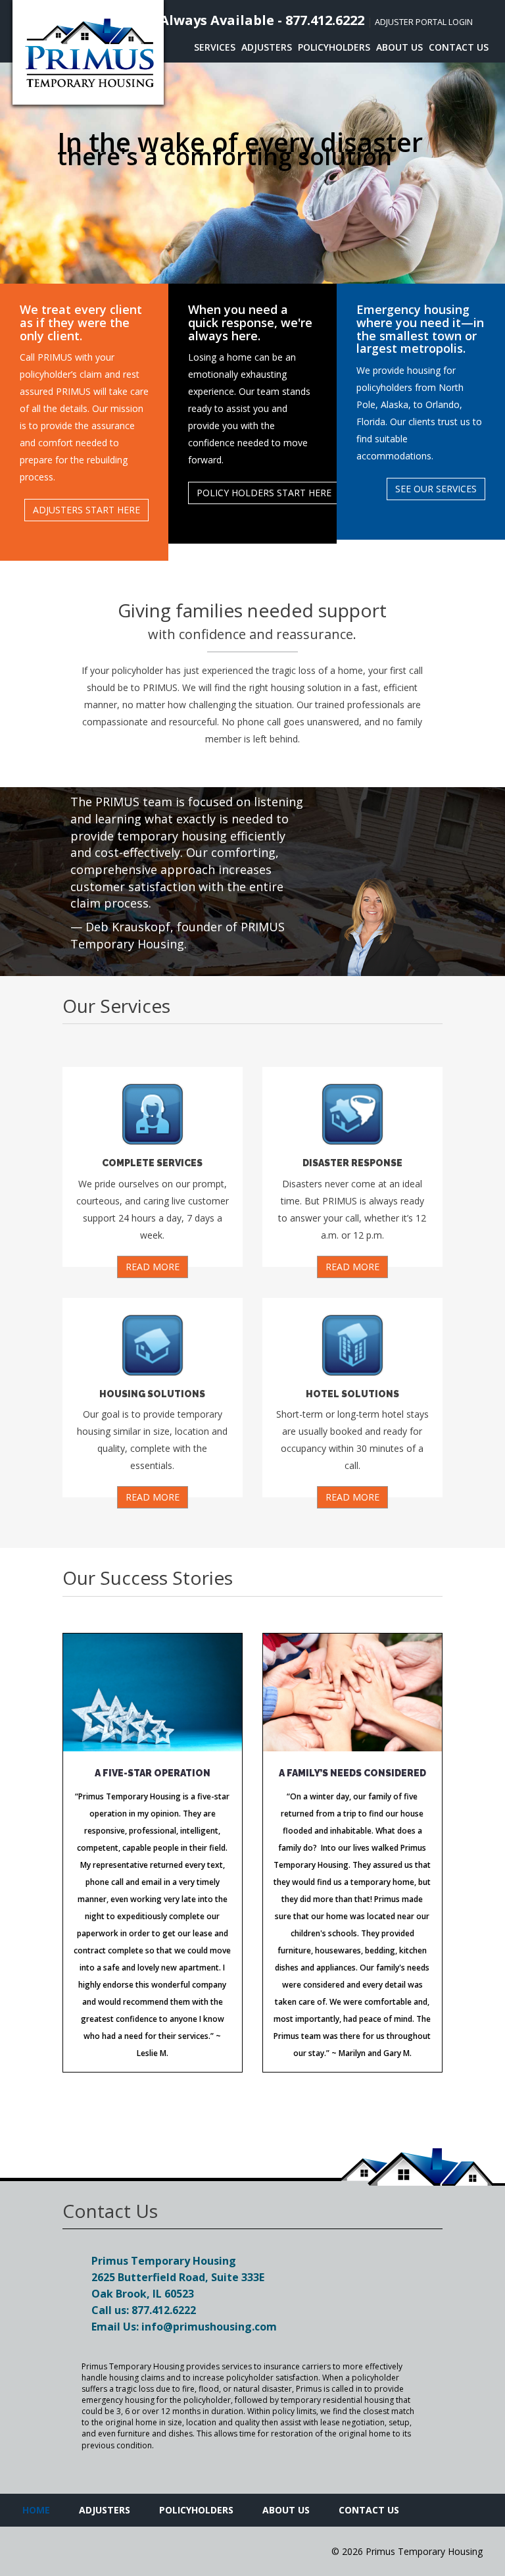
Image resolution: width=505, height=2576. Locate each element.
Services (215, 47)
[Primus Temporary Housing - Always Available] (88, 52)
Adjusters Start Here (86, 510)
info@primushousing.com (209, 2327)
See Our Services (436, 489)
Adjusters (267, 47)
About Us (399, 47)
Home (36, 2510)
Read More (153, 1267)
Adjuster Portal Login (424, 22)
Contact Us (459, 47)
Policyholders (334, 47)
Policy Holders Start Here (264, 493)
